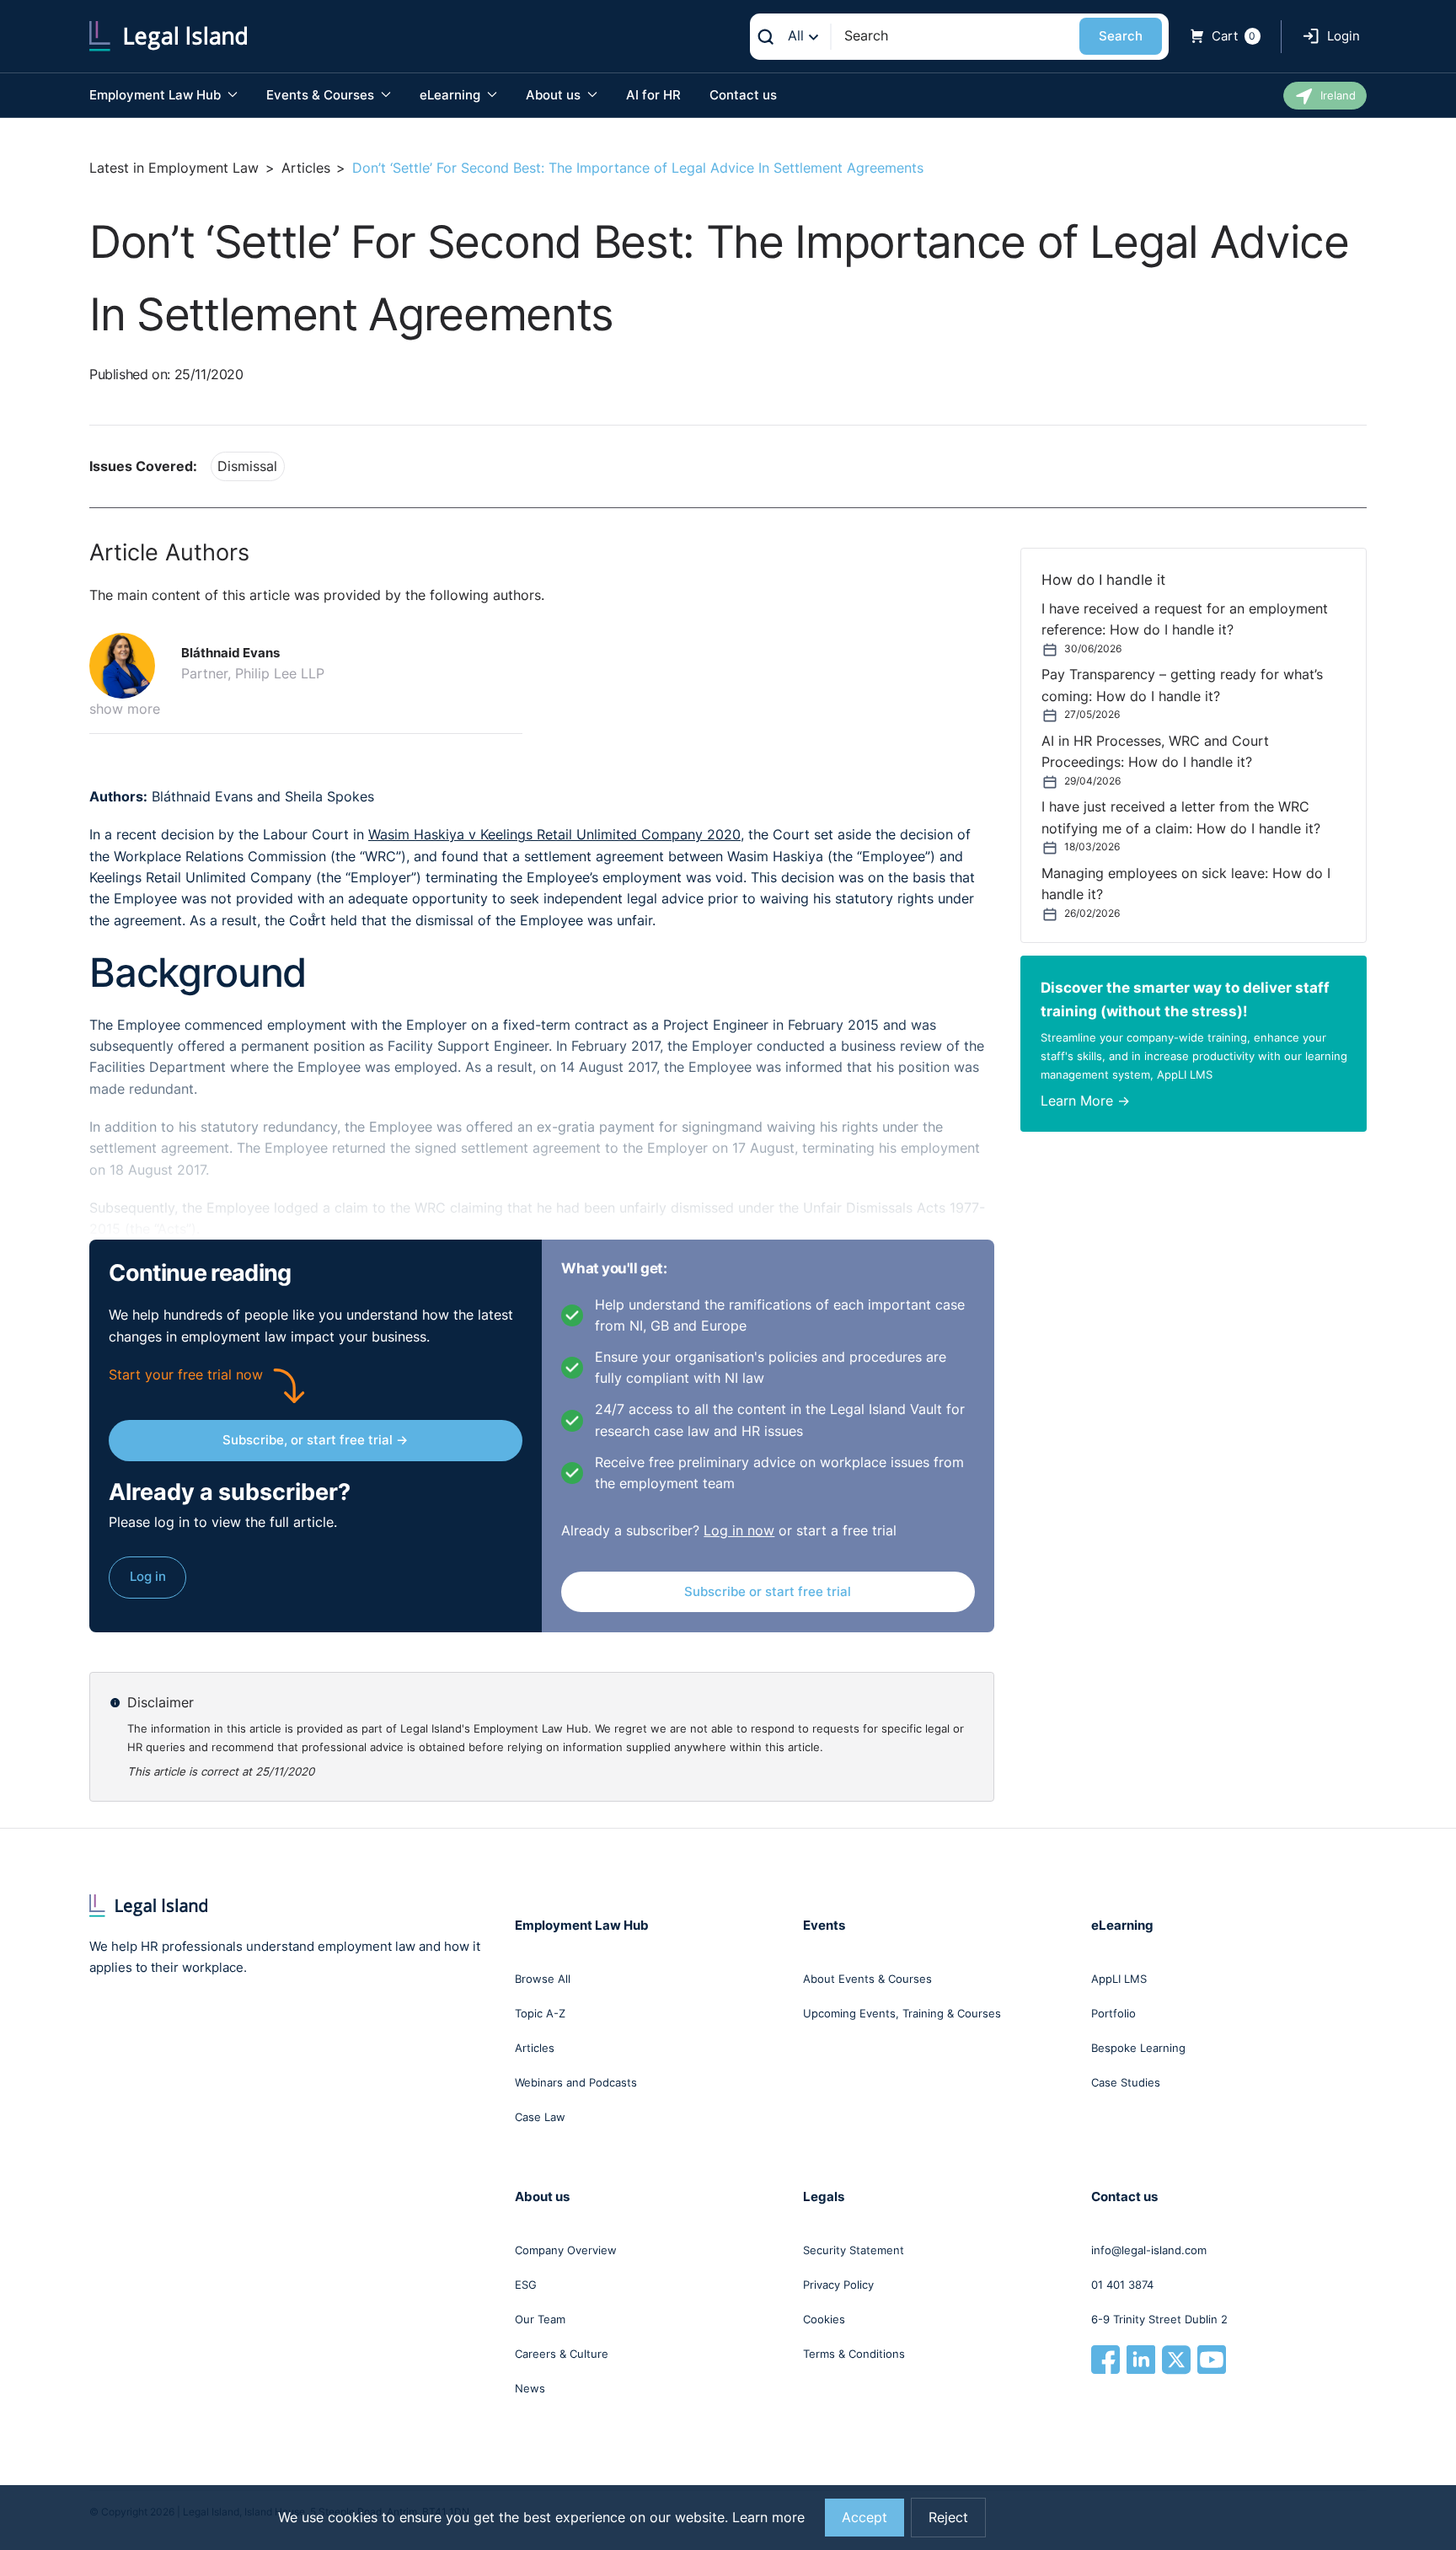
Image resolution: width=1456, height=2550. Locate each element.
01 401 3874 (1122, 2285)
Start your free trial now (186, 1375)
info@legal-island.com (1149, 2250)
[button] (129, 666)
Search (1121, 36)
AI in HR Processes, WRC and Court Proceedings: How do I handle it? (1155, 752)
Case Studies (1126, 2082)
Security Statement (854, 2250)
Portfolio (1113, 2013)
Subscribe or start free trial (768, 1591)
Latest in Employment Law (174, 168)
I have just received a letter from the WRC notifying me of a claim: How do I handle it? (1181, 817)
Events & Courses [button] (322, 95)
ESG (526, 2285)
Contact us (743, 95)
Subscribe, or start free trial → (315, 1440)
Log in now (739, 1531)
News (530, 2388)
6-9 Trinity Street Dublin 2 (1159, 2319)
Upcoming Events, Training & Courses (902, 2013)
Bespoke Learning (1138, 2048)
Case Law (540, 2117)
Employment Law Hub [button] (157, 95)
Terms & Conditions (854, 2354)
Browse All (543, 1979)
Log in (148, 1576)
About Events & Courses (867, 1979)
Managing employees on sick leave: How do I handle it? (1186, 884)
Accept (864, 2518)
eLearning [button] (452, 95)
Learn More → (1085, 1101)
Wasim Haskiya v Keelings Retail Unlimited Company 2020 (554, 835)
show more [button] (125, 709)
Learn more (768, 2518)
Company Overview (566, 2250)
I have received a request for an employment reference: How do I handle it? (1185, 619)
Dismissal (247, 466)
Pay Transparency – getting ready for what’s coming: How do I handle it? (1182, 685)
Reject (948, 2518)
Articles (306, 168)
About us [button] (555, 95)
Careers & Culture (562, 2354)
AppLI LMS (1119, 1979)
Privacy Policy (838, 2285)
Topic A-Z (540, 2013)
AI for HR (653, 95)
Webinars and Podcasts (576, 2082)
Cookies (824, 2319)
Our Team (540, 2319)
